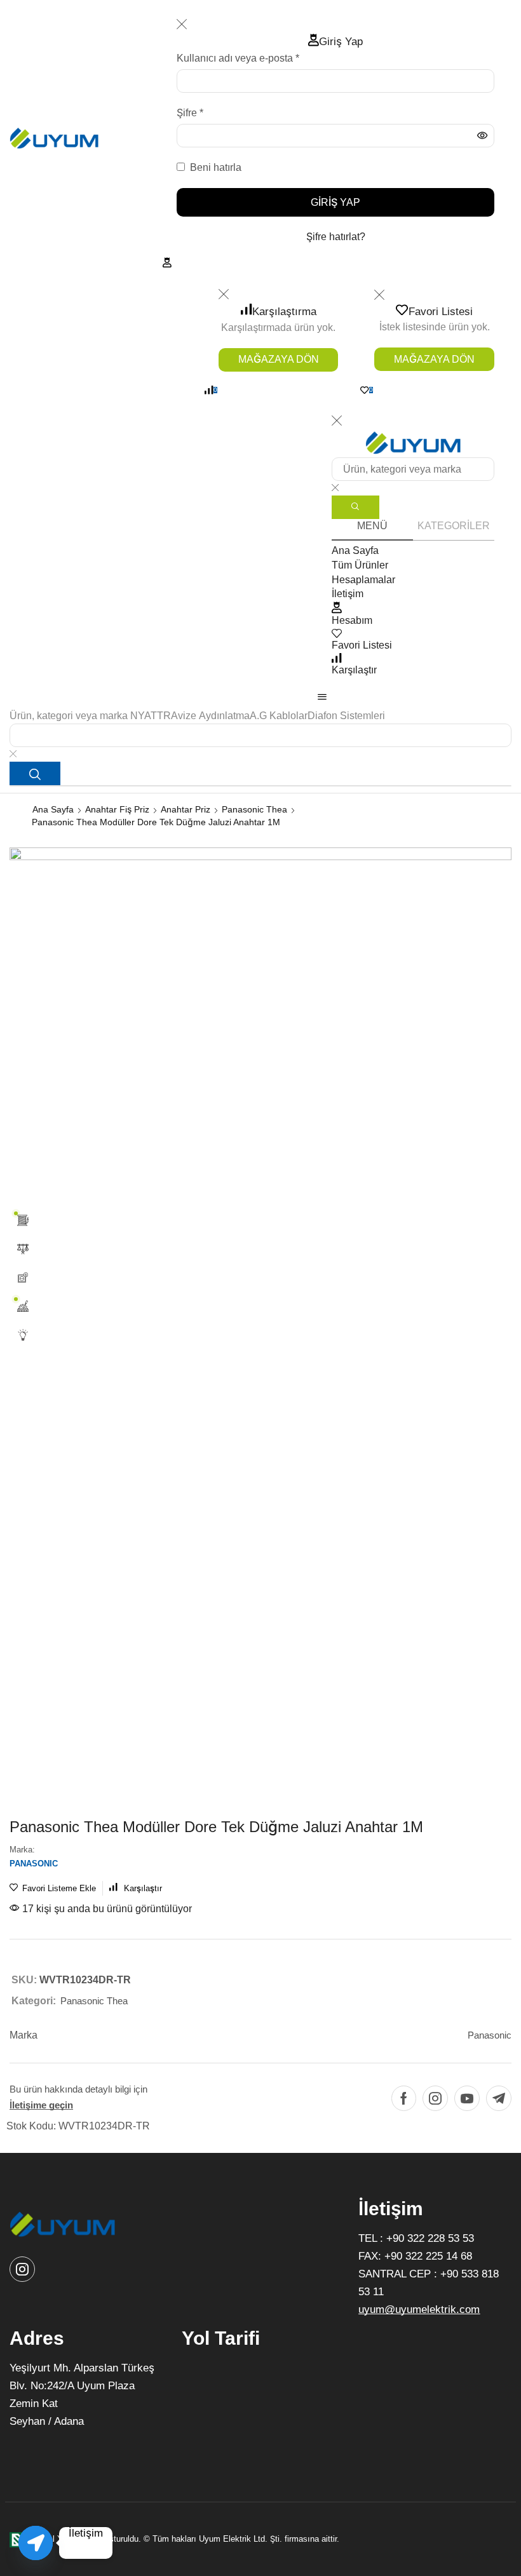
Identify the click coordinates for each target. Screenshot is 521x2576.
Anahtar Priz (186, 809)
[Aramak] (35, 773)
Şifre (190, 112)
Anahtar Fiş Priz (117, 809)
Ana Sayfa (53, 809)
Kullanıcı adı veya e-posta (238, 57)
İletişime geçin (41, 2105)
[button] (167, 262)
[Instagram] (435, 2098)
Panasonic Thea (254, 809)
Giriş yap (335, 202)
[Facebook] (404, 2098)
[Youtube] (467, 2098)
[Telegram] (499, 2098)
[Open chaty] (36, 2543)
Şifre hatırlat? (336, 237)
